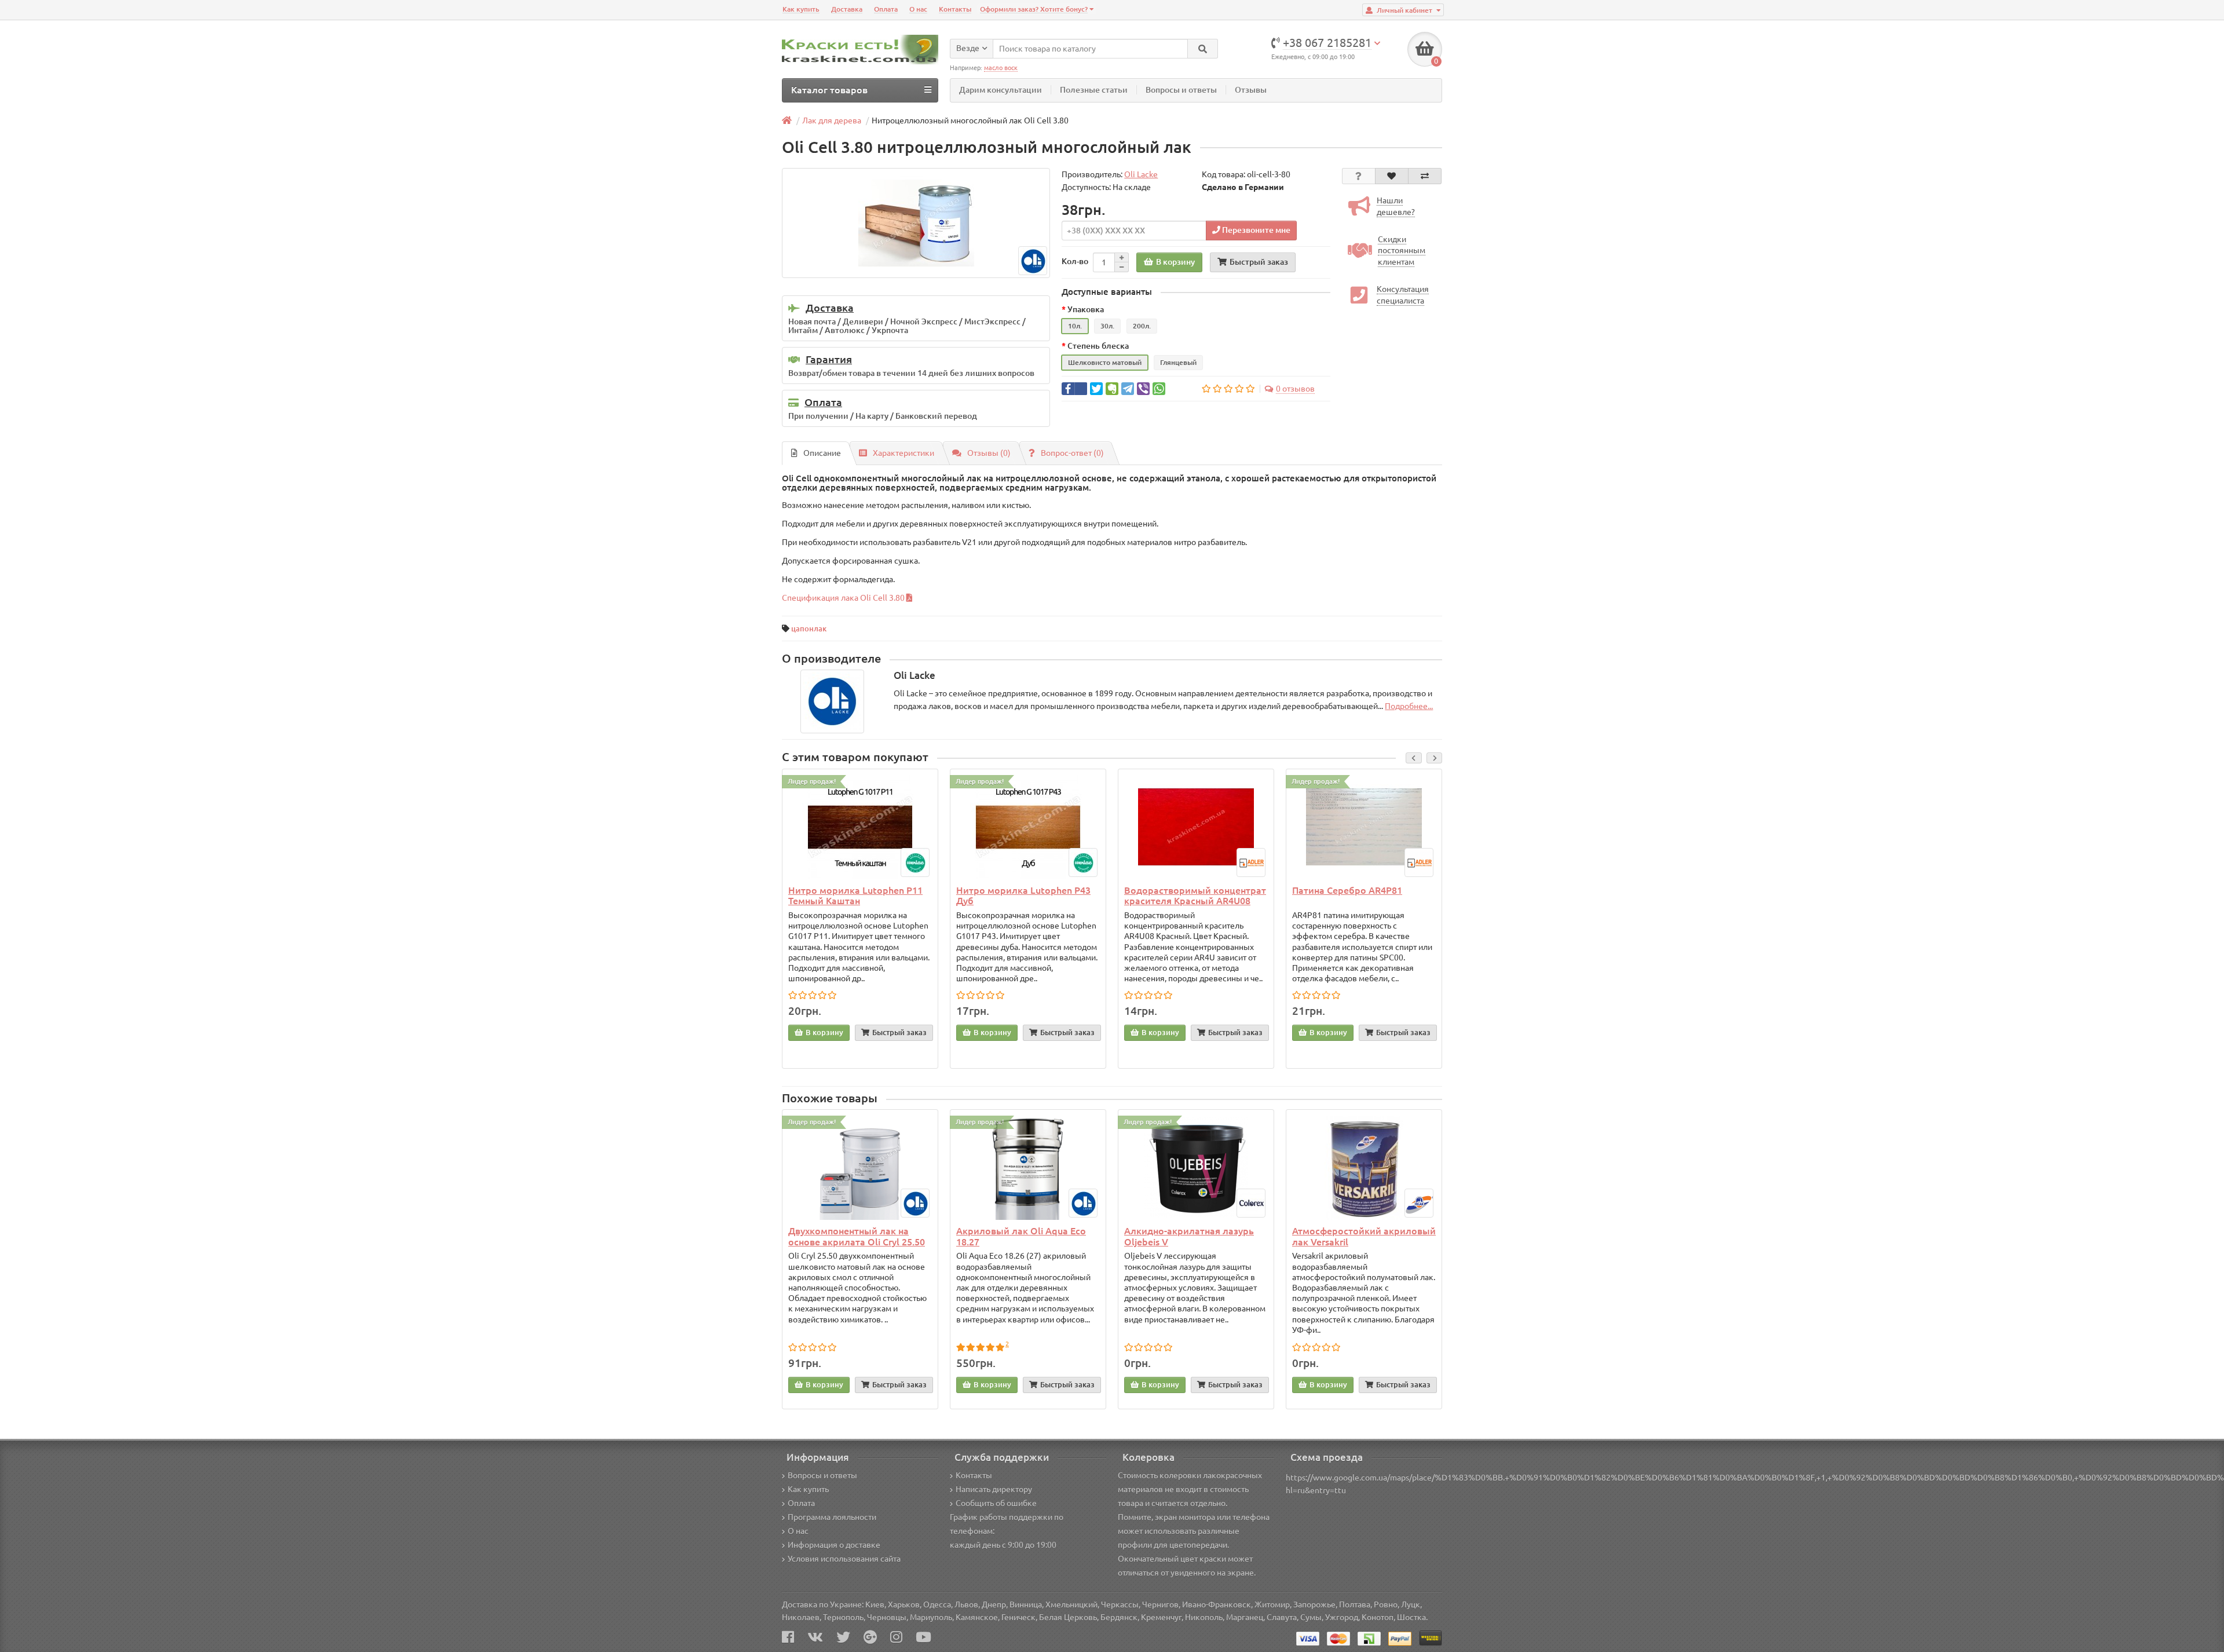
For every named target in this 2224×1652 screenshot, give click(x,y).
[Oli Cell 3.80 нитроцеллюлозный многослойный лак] (916, 223)
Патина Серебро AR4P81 (1347, 890)
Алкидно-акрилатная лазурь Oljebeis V (1189, 1236)
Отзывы (1251, 90)
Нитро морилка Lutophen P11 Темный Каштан (855, 896)
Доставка (847, 9)
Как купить (801, 9)
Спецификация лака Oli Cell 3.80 (844, 598)
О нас (918, 9)
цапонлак (809, 628)
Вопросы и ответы (1181, 90)
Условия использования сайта (844, 1559)
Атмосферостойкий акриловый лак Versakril (1364, 1236)
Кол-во (1075, 261)
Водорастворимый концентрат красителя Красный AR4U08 (1195, 896)
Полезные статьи (1094, 90)
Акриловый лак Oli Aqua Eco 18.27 (1021, 1236)
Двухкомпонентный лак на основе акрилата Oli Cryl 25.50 (857, 1236)
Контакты (955, 9)
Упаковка (1086, 309)
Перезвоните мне (1255, 230)
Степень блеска (1098, 346)
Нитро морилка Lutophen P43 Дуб (1023, 896)
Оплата (886, 9)
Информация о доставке (834, 1545)
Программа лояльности (832, 1517)
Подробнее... (1409, 706)
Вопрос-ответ (1072, 453)
